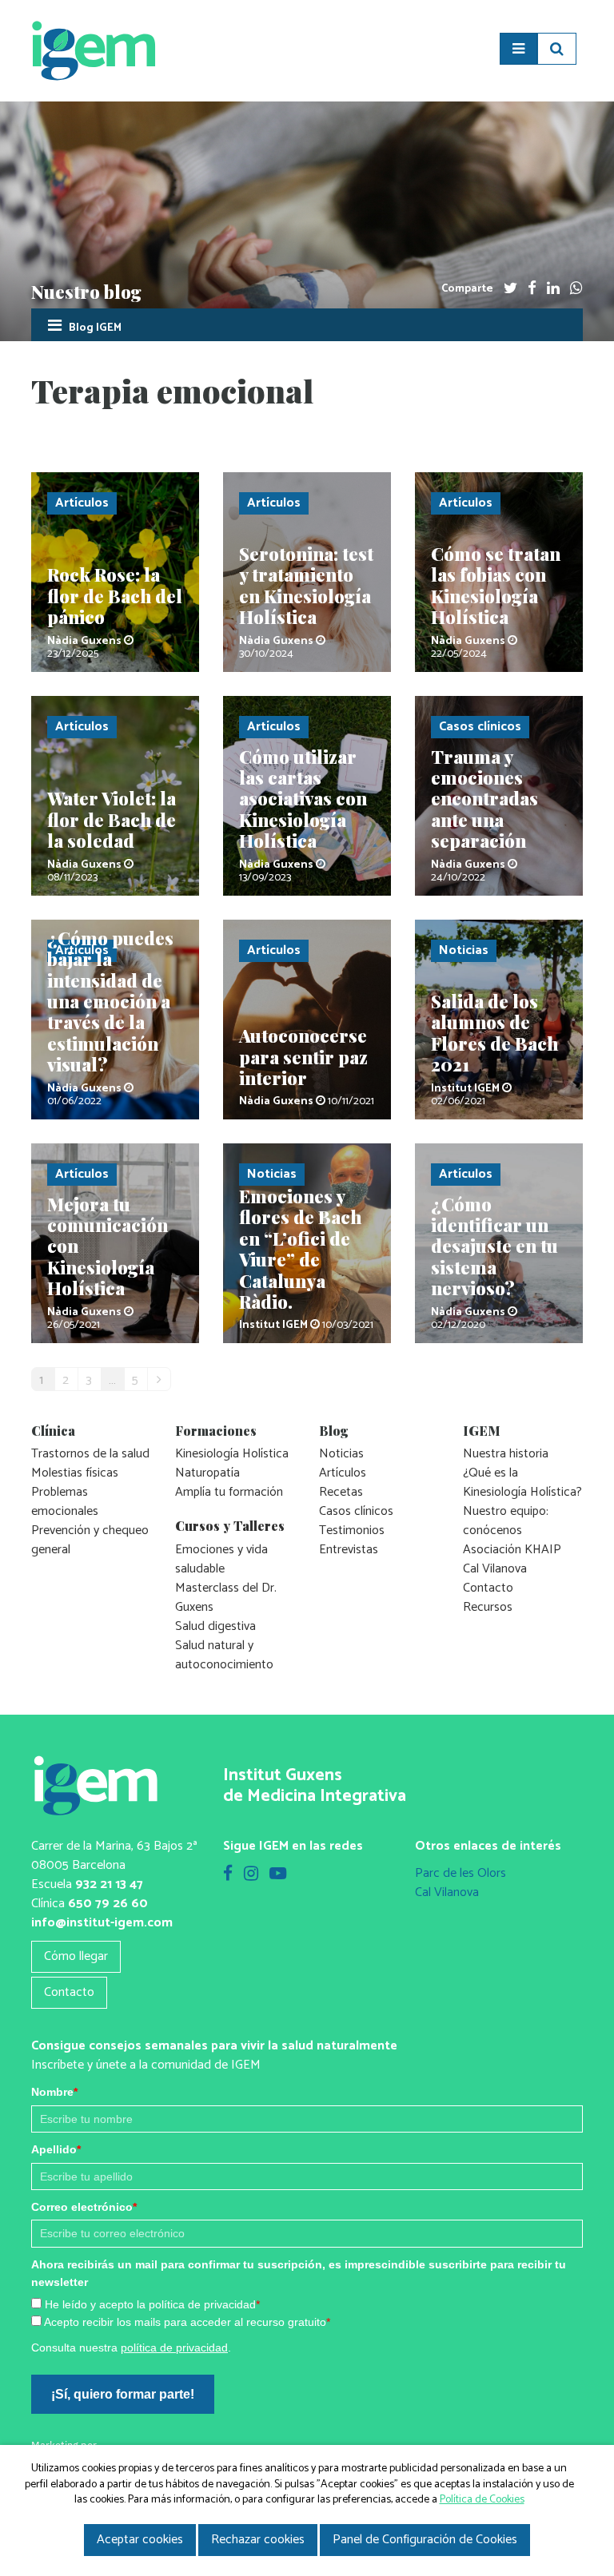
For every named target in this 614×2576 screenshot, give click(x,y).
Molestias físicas (75, 1473)
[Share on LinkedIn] (553, 289)
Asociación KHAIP (512, 1550)
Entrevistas (349, 1550)
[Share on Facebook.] (532, 289)
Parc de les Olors (460, 1873)
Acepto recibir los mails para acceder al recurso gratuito (187, 2322)
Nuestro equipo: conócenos (506, 1521)
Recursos (488, 1607)
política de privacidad (174, 2347)
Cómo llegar (76, 1956)
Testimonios (352, 1530)
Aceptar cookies (140, 2540)
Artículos (343, 1473)
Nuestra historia (506, 1454)
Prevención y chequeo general (90, 1540)
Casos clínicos (356, 1511)
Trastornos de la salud (90, 1454)
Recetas (341, 1492)
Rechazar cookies (258, 2540)
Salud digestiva (215, 1626)
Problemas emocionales (65, 1502)
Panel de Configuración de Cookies (425, 2540)
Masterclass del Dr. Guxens (226, 1598)
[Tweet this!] (510, 289)
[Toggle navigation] (518, 49)
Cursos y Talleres (230, 1526)
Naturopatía (207, 1473)
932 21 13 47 (109, 1884)
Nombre (54, 2092)
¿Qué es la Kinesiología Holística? (522, 1483)
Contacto (488, 1588)
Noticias (341, 1454)
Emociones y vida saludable (221, 1559)
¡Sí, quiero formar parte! (123, 2394)
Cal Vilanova (495, 1569)
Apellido (56, 2149)
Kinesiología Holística (232, 1454)
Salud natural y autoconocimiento (224, 1655)
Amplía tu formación (229, 1492)
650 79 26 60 (108, 1904)
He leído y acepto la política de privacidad (152, 2304)
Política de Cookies (482, 2500)
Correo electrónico (84, 2207)
